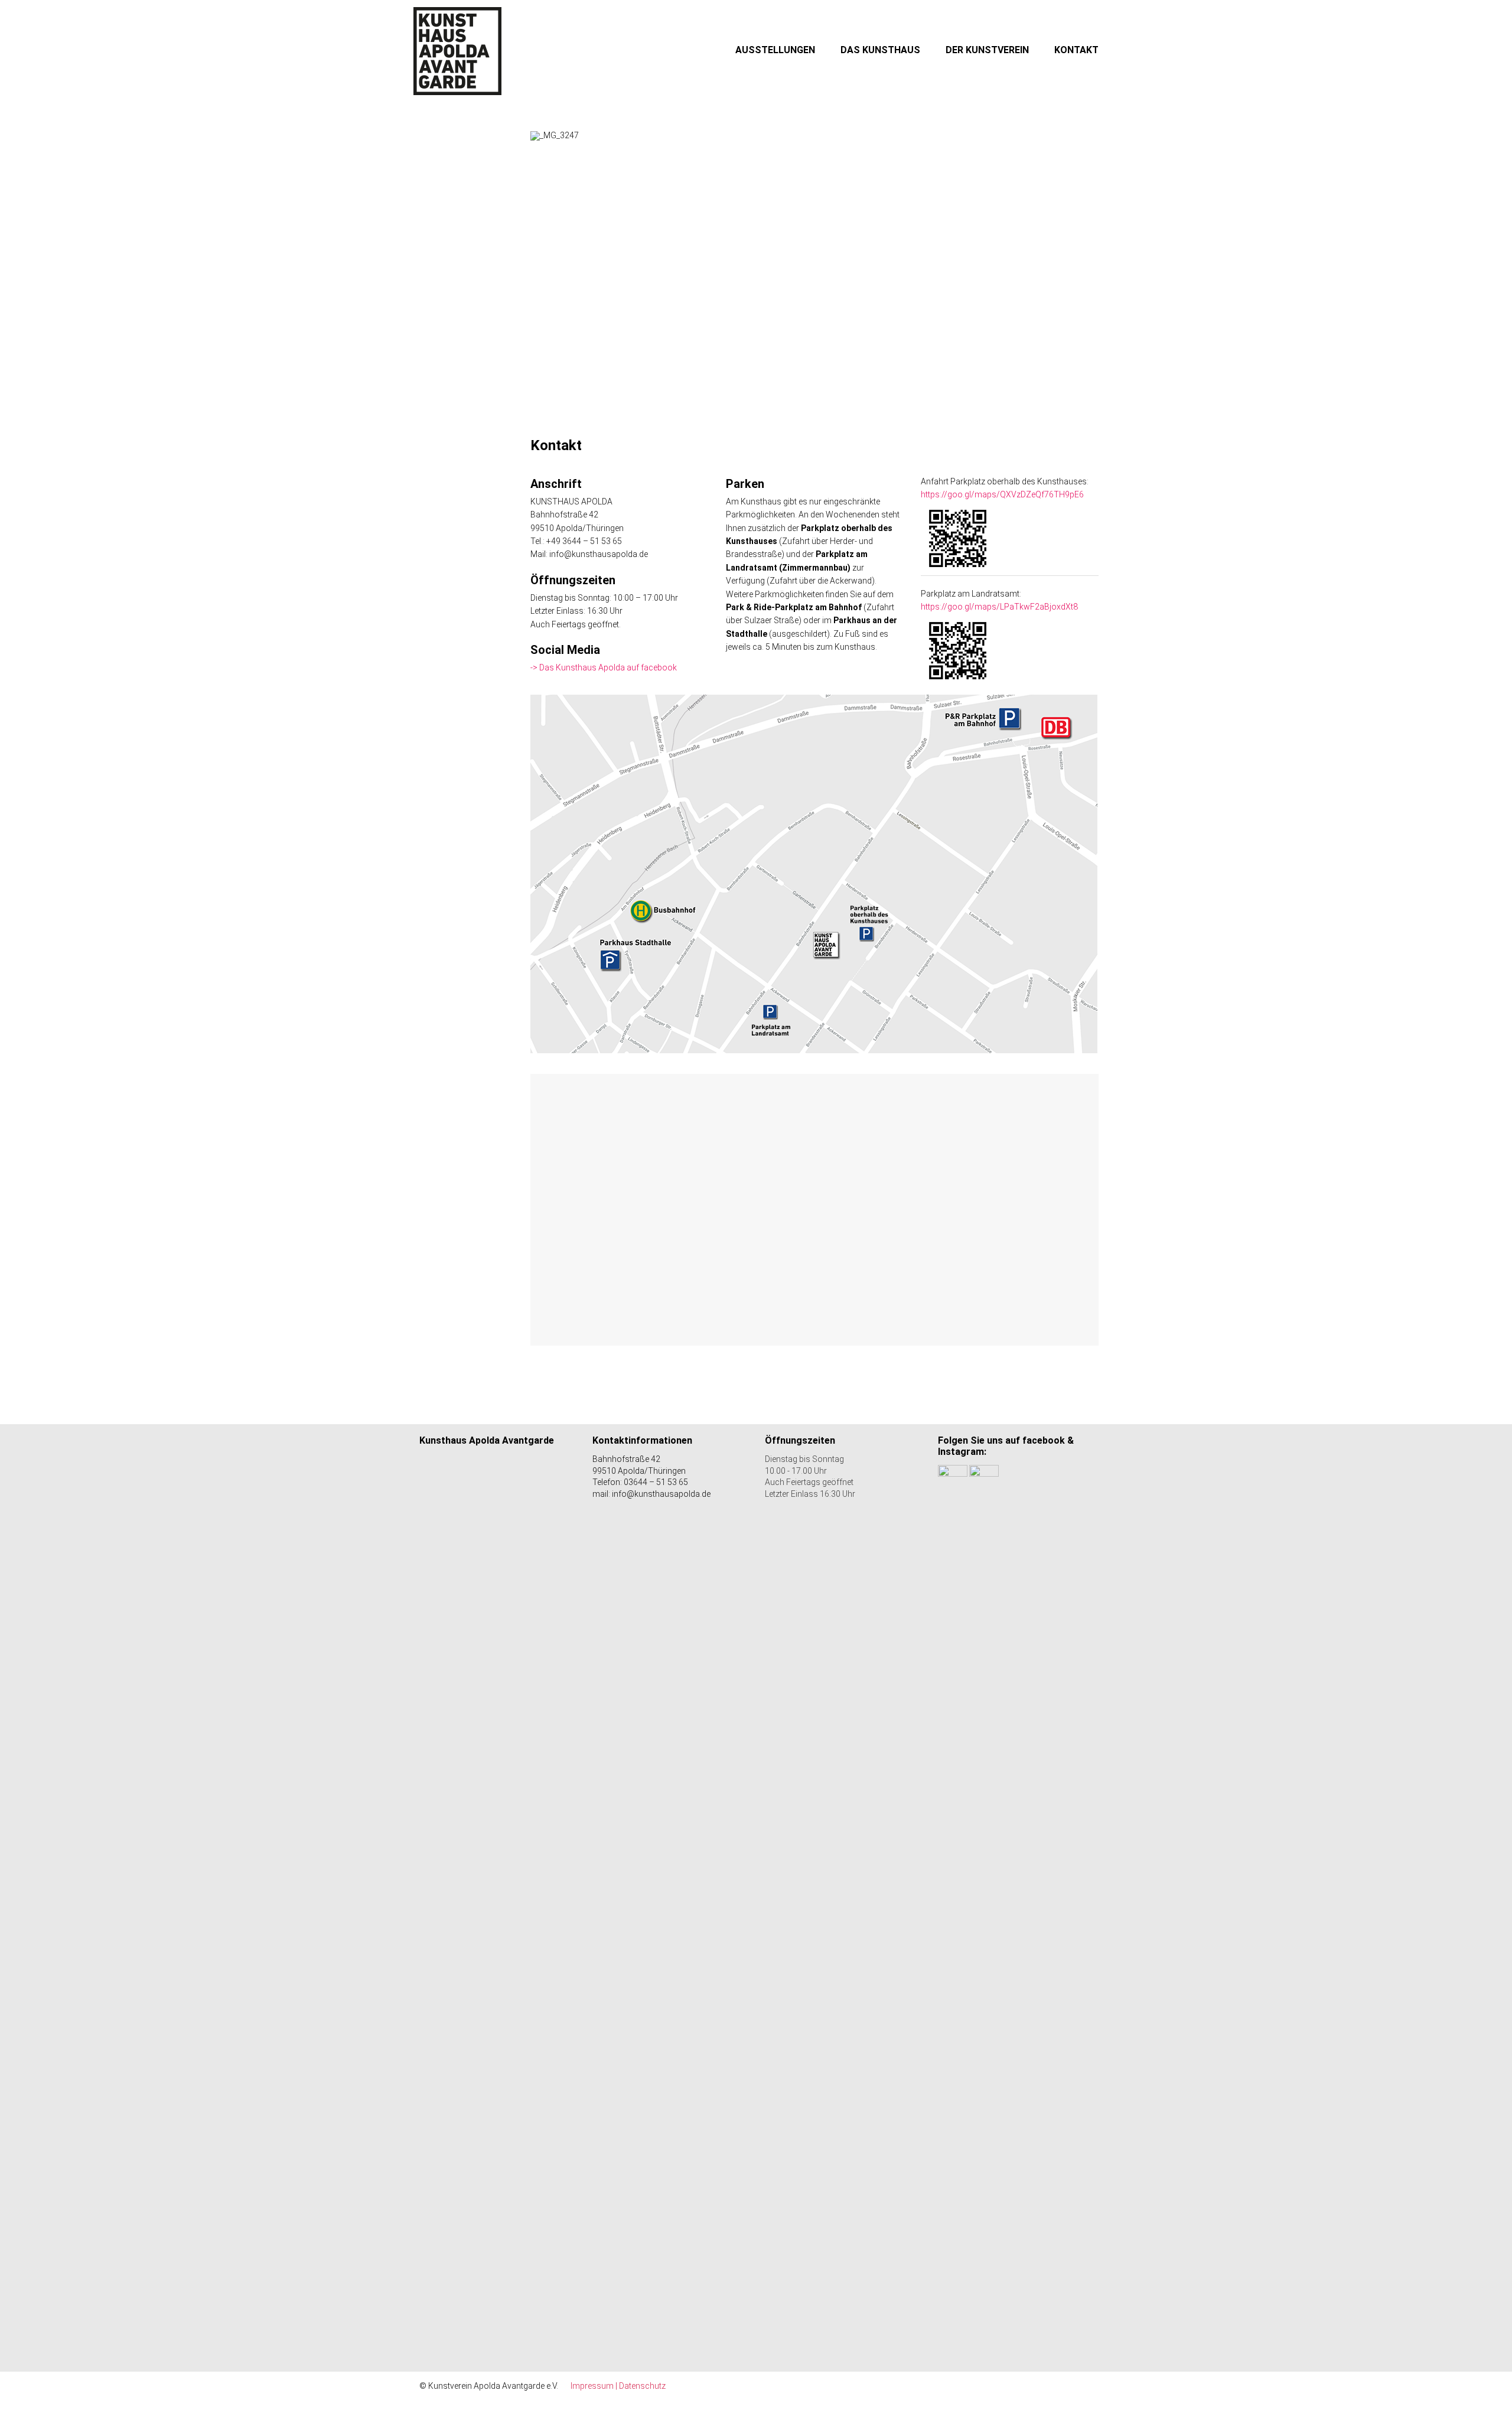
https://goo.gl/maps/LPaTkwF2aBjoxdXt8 (999, 607)
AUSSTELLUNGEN (775, 50)
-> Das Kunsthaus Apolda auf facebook (604, 667)
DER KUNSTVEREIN (987, 50)
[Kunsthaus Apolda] (458, 51)
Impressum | (595, 2386)
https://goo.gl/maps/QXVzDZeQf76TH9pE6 (1002, 494)
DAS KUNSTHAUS (880, 50)
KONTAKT (1076, 50)
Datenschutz (642, 2386)
